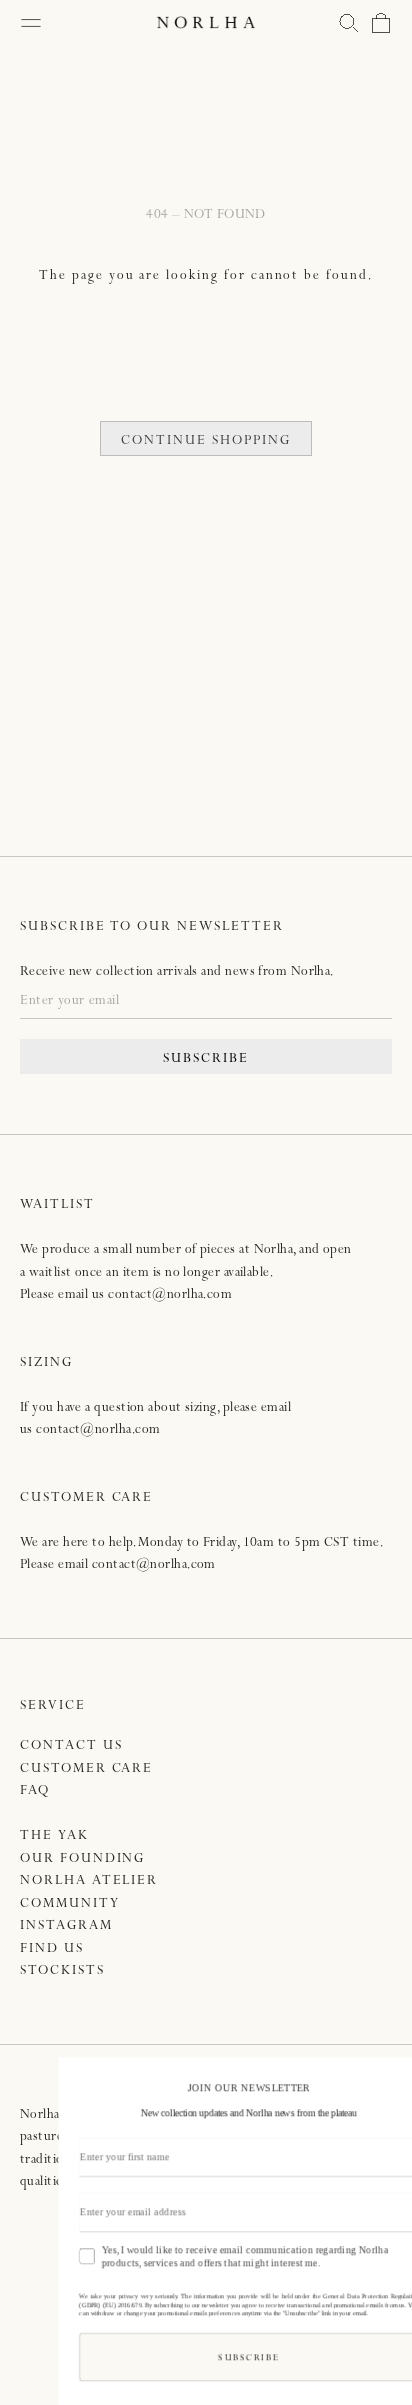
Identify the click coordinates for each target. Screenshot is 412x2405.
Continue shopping (205, 441)
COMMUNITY (70, 1904)
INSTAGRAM (66, 1926)
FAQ (35, 1791)
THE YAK (54, 1836)
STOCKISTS (62, 1971)
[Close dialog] (390, 2075)
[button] (349, 23)
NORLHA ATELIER (89, 1881)
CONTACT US (71, 1746)
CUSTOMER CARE (86, 1769)
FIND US (52, 1949)
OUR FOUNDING (82, 1859)
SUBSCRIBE (206, 1059)
